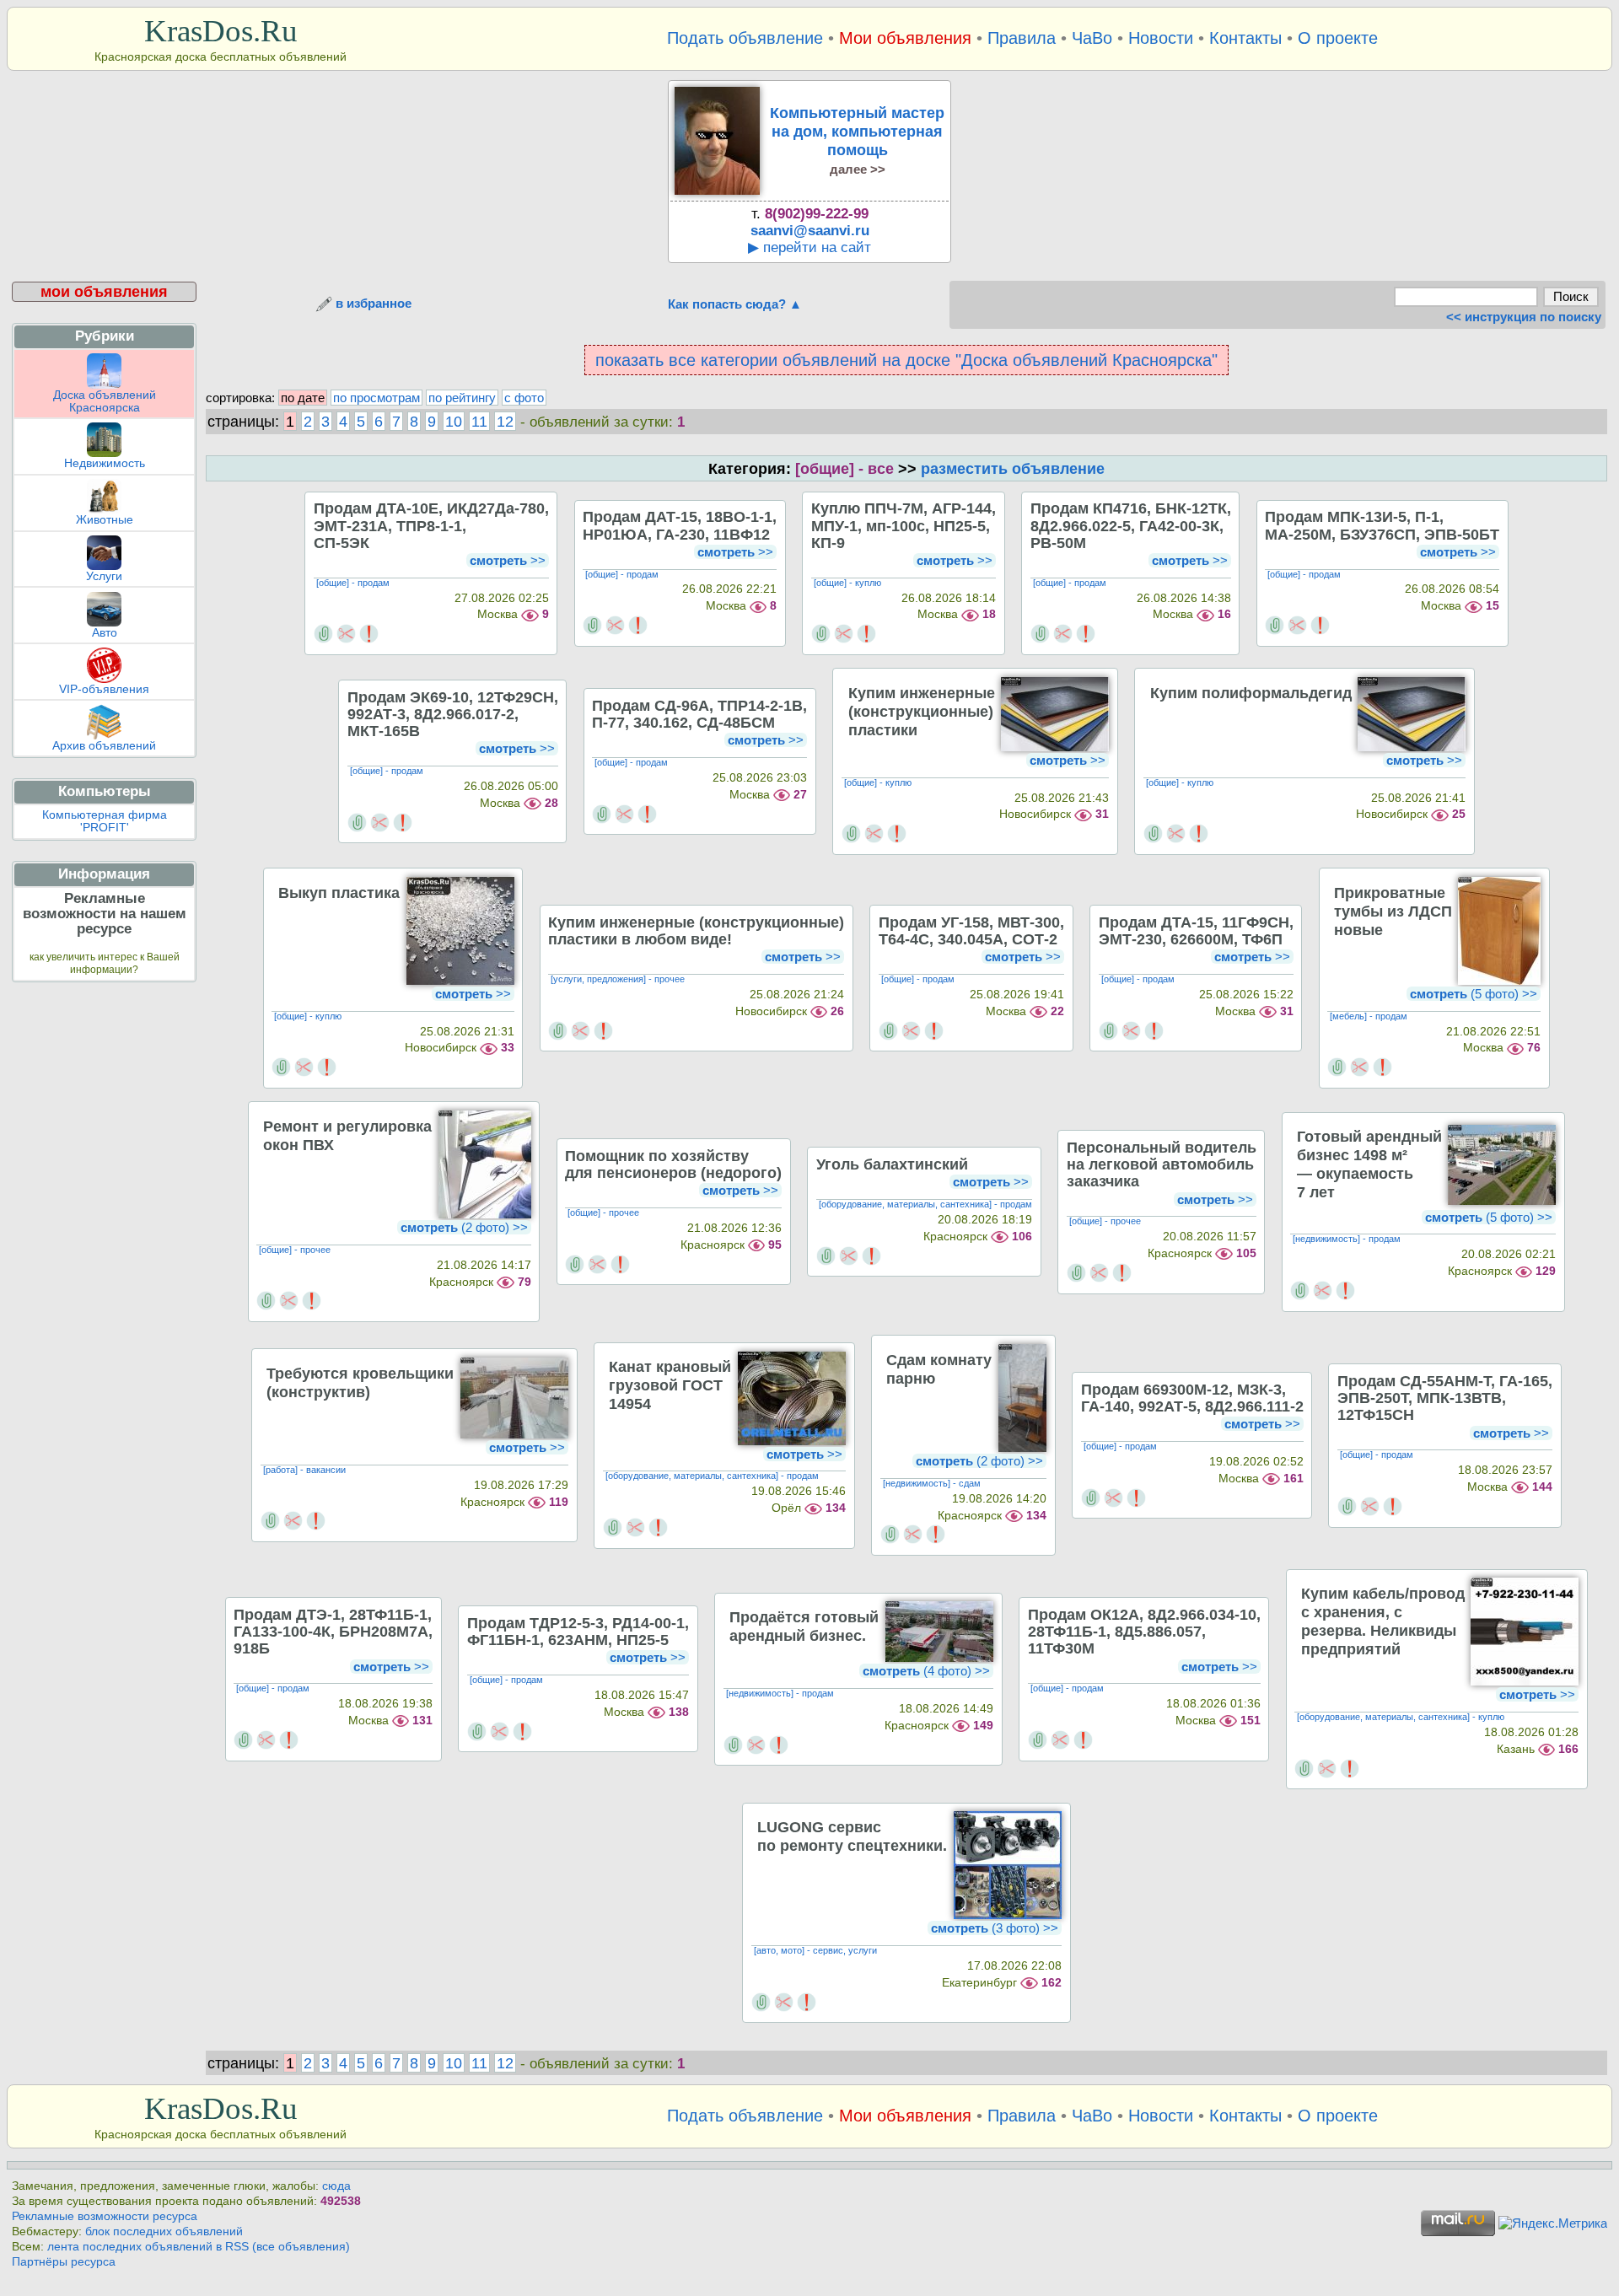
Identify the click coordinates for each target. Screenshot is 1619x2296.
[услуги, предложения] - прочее (618, 979)
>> (509, 560)
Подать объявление (745, 38)
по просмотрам (377, 398)
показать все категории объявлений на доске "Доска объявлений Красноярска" (906, 360)
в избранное (372, 303)
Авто (105, 633)
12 (505, 421)
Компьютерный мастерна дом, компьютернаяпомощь (857, 140)
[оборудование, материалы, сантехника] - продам (925, 1204)
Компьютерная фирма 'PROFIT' (105, 821)
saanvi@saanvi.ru (810, 231)
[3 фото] (1008, 1864)
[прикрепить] (323, 633)
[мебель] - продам (1369, 1016)
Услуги (104, 576)
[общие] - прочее (295, 1250)
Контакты (1245, 38)
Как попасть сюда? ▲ (735, 304)
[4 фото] (939, 1630)
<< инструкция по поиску (1524, 317)
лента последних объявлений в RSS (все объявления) (199, 2247)
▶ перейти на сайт (809, 247)
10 (454, 421)
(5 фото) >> (1475, 994)
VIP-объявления (104, 689)
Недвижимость (105, 463)
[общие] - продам (353, 583)
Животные (105, 520)
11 (479, 421)
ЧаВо (1092, 38)
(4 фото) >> (928, 1671)
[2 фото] (485, 1163)
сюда (336, 2186)
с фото (524, 398)
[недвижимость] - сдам (932, 1483)
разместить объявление (1013, 468)
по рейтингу (462, 398)
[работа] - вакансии (304, 1470)
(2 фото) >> (466, 1227)
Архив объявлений (104, 746)
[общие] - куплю (847, 583)
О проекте (1338, 38)
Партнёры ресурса (64, 2262)
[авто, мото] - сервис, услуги (815, 1950)
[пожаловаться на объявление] (369, 633)
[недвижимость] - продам (1347, 1239)
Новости (1161, 38)
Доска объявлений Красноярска (105, 401)
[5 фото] (1499, 930)
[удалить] (346, 633)
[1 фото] (1055, 713)
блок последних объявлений (164, 2231)
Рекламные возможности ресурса (105, 2216)
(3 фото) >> (996, 1928)
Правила (1022, 38)
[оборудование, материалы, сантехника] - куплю (1401, 1717)
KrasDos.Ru (221, 31)
